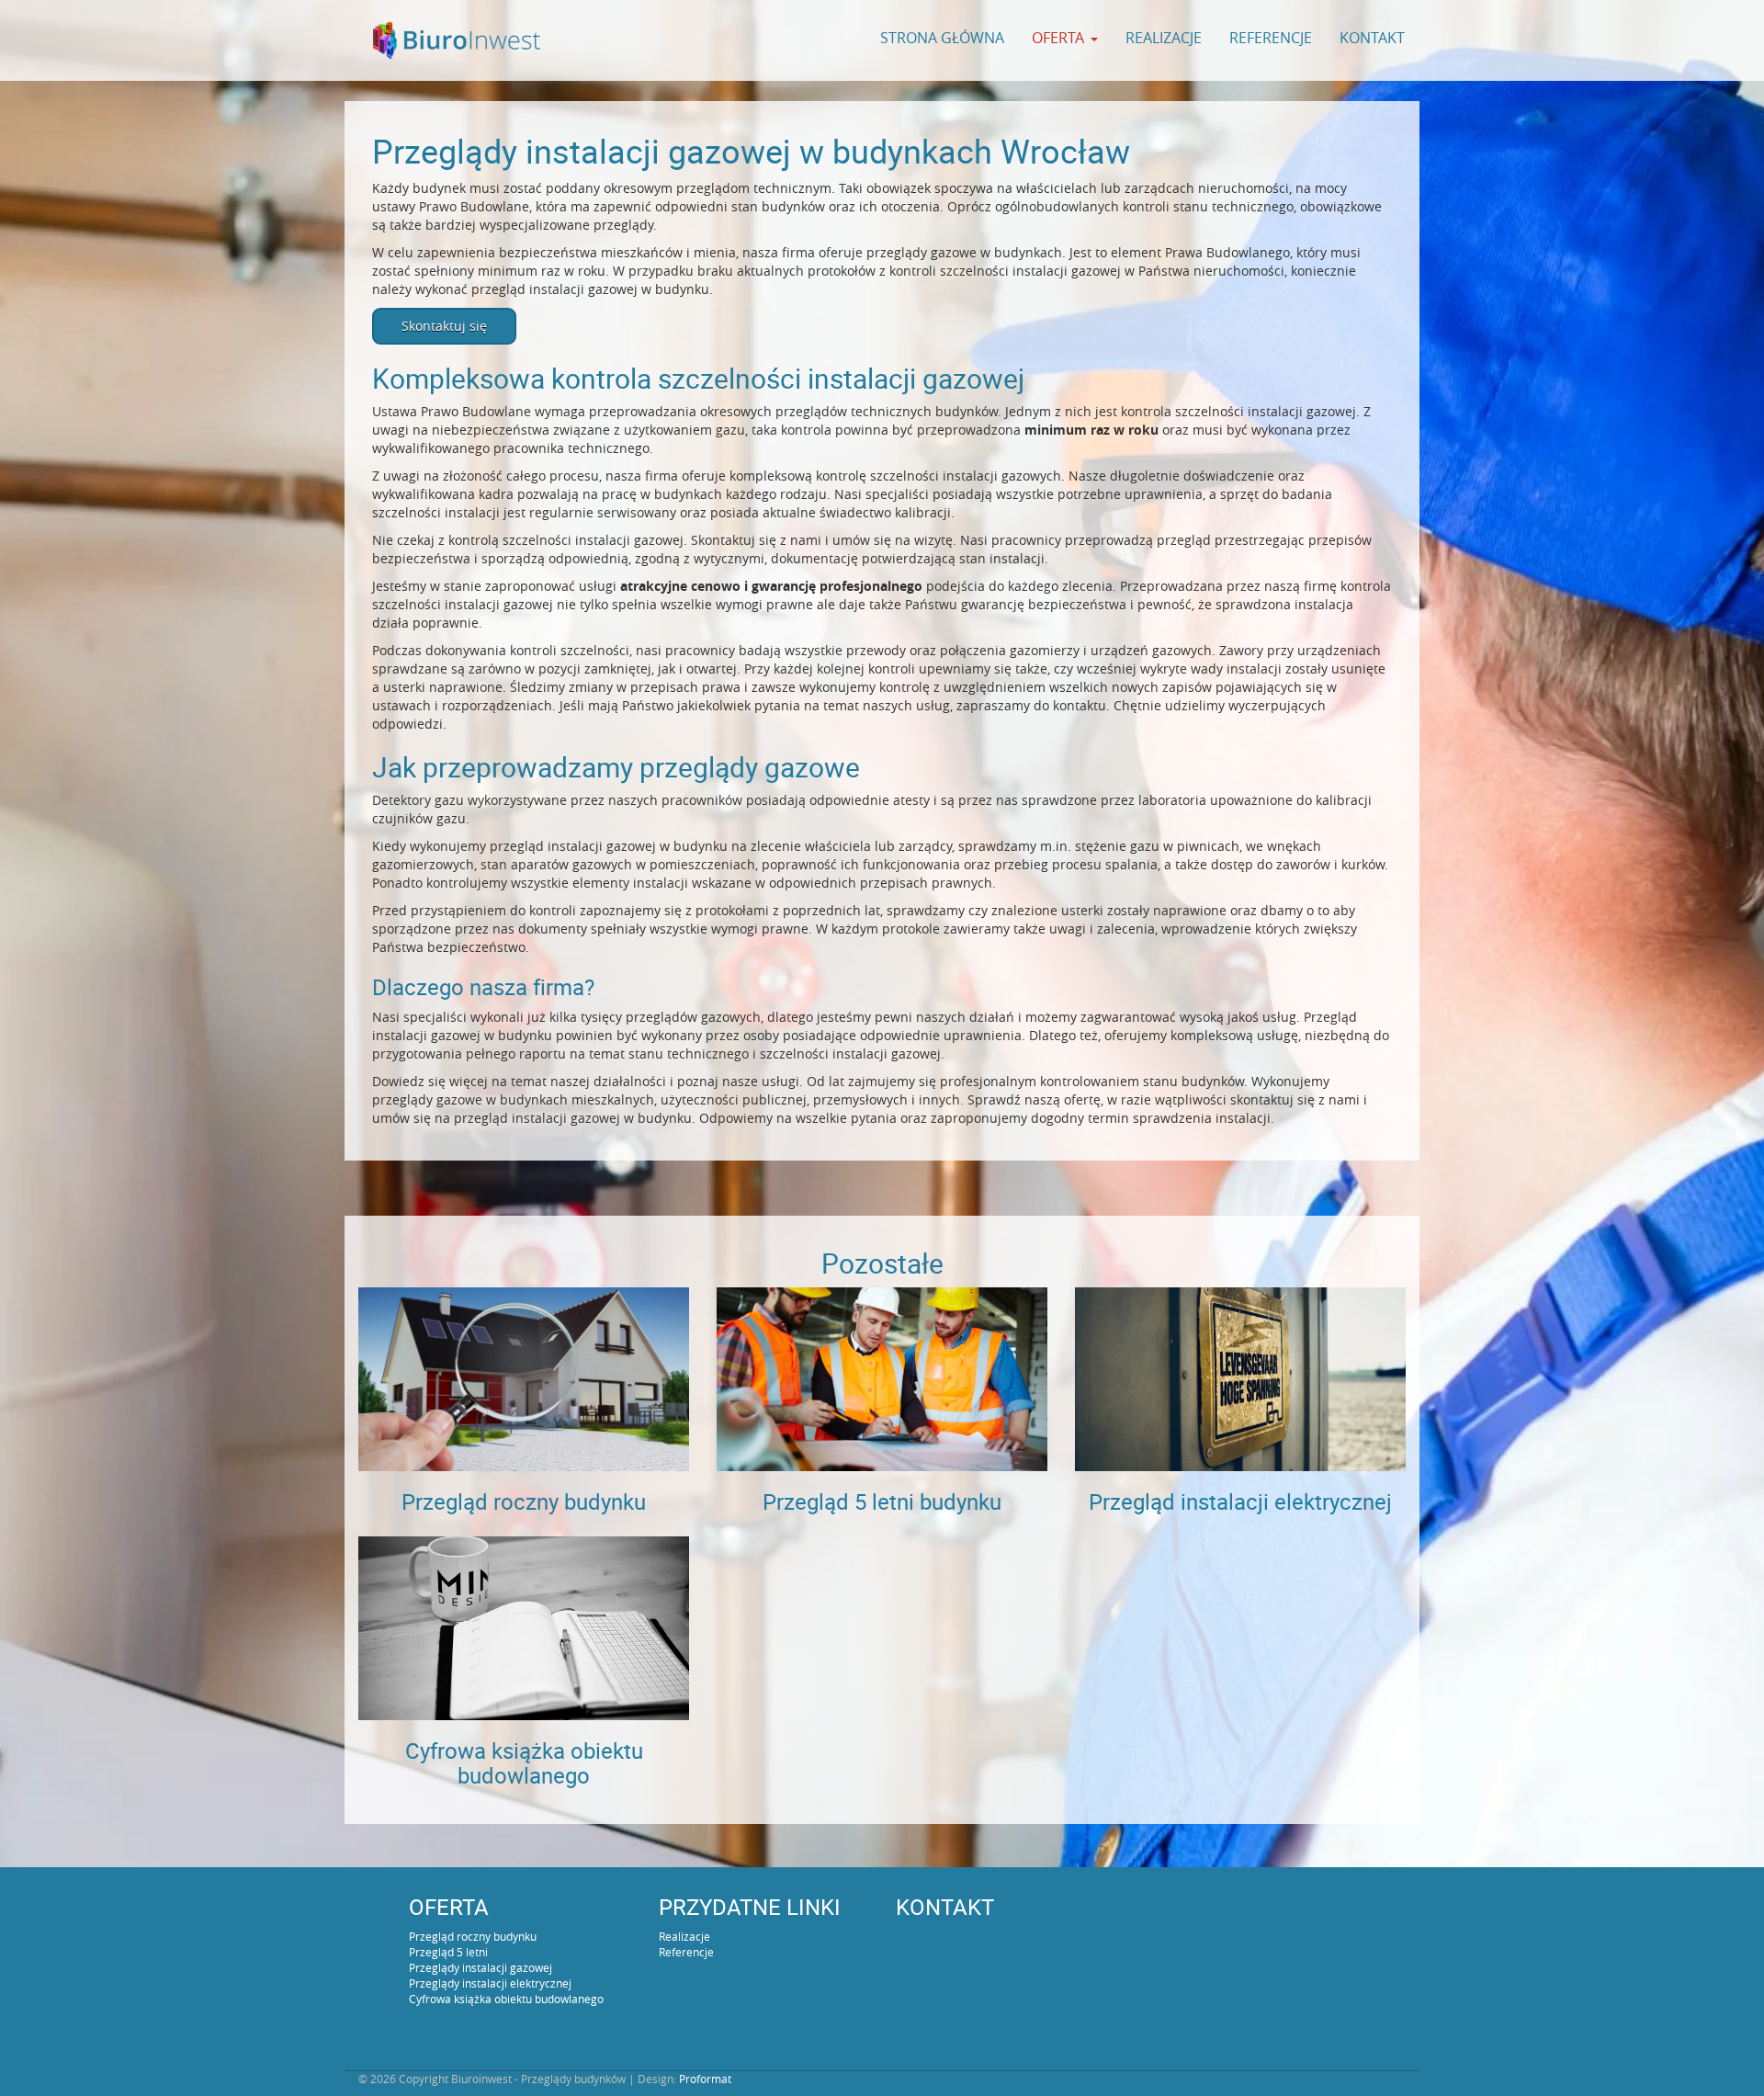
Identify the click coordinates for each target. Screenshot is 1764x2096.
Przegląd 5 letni (448, 1952)
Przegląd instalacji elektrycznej (1240, 1501)
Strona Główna (942, 38)
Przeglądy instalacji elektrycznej (490, 1983)
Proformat (705, 2079)
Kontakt (1372, 38)
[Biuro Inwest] (457, 40)
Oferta (1058, 38)
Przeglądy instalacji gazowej (481, 1967)
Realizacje (1164, 38)
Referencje (1271, 38)
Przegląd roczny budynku (524, 1501)
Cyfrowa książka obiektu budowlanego (524, 1762)
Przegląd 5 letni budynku (882, 1501)
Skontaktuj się (444, 326)
